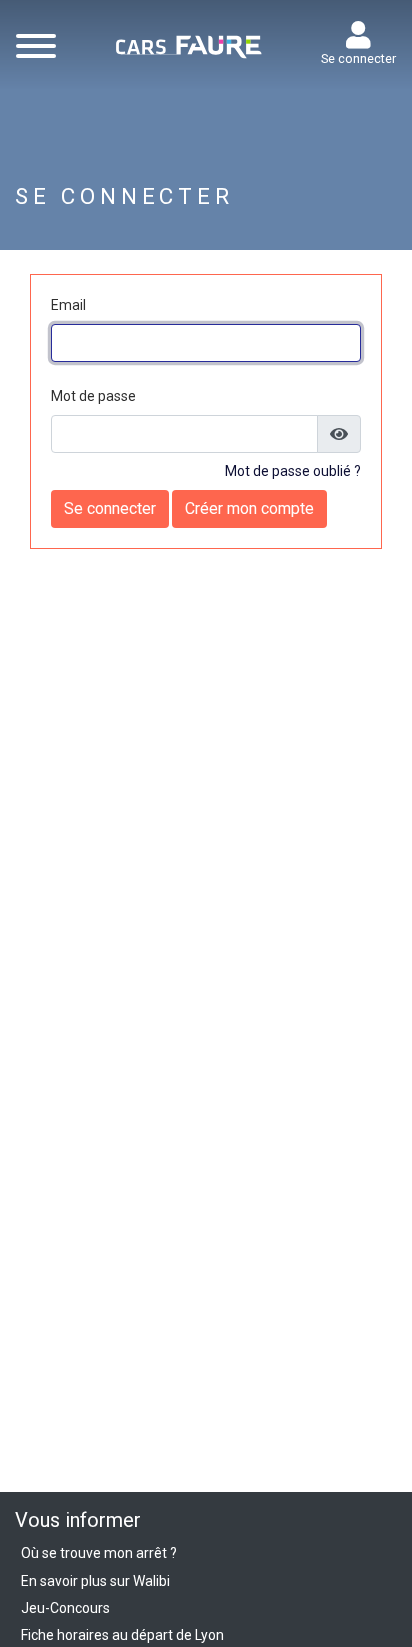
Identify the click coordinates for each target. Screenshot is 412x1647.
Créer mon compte (249, 508)
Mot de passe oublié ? (293, 471)
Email (68, 305)
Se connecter (358, 58)
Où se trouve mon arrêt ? (99, 1553)
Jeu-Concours (65, 1608)
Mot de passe (93, 396)
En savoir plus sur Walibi (95, 1581)
